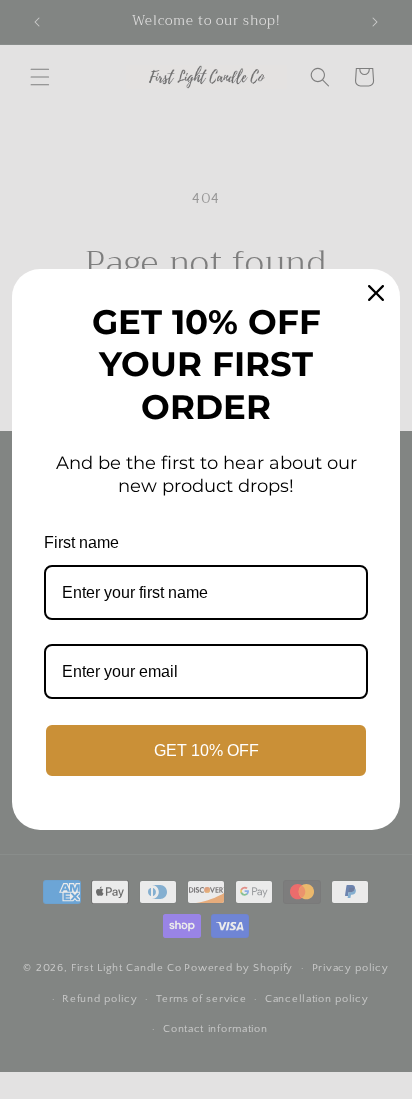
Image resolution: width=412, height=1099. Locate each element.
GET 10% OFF (206, 750)
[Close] (376, 293)
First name (81, 542)
